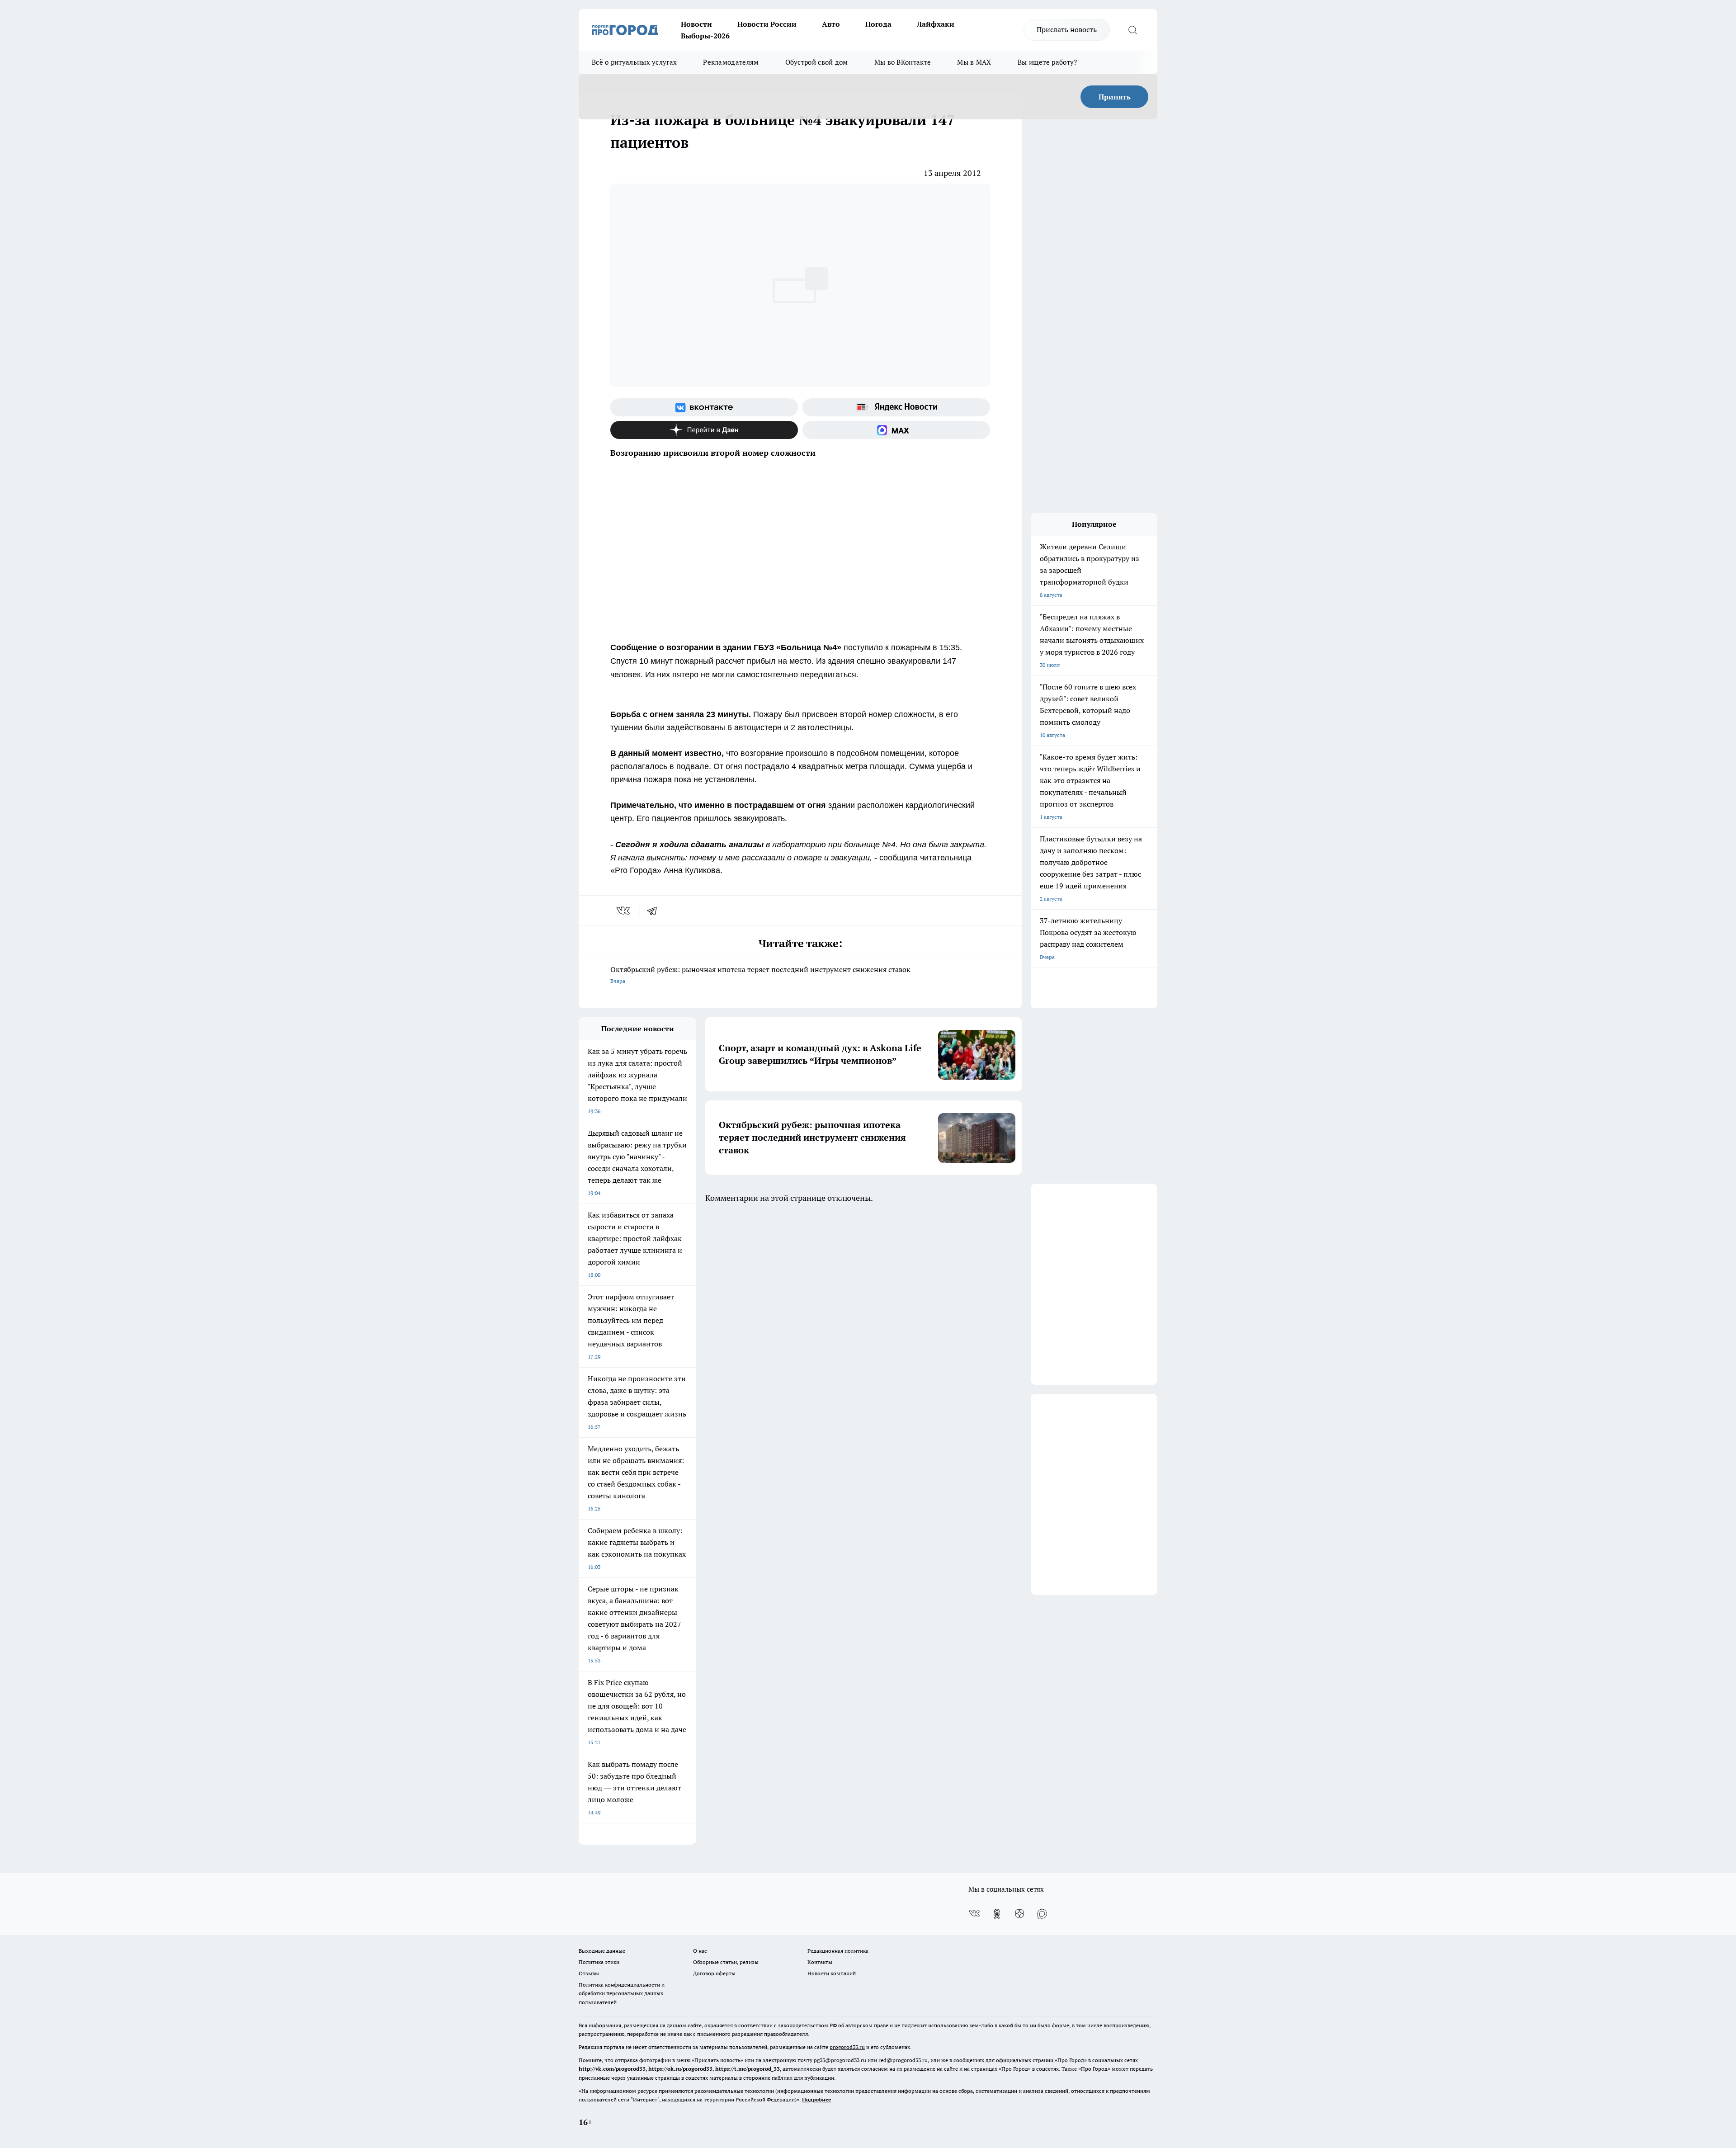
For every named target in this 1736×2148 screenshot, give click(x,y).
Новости (696, 24)
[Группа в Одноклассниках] (997, 1914)
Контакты (820, 1962)
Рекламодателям (731, 62)
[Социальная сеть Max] (896, 430)
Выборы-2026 (705, 36)
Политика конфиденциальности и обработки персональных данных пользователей (622, 1993)
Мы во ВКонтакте (903, 62)
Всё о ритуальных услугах (634, 62)
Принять (1115, 97)
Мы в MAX (974, 62)
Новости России (767, 24)
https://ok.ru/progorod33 (680, 2069)
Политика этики (599, 1962)
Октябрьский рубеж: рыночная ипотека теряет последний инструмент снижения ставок (760, 975)
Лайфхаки (936, 24)
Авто (831, 24)
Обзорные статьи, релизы (726, 1962)
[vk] (624, 911)
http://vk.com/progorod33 (612, 2069)
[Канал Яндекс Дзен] (704, 430)
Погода (878, 24)
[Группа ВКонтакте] (704, 407)
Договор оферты (714, 1973)
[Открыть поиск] (1132, 30)
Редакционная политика (838, 1951)
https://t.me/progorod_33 (748, 2069)
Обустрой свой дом (817, 62)
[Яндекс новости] (896, 407)
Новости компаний (832, 1973)
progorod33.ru (847, 2047)
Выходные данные (602, 1951)
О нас (700, 1951)
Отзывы (589, 1973)
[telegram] (655, 911)
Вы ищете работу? (1047, 62)
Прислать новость (1067, 29)
